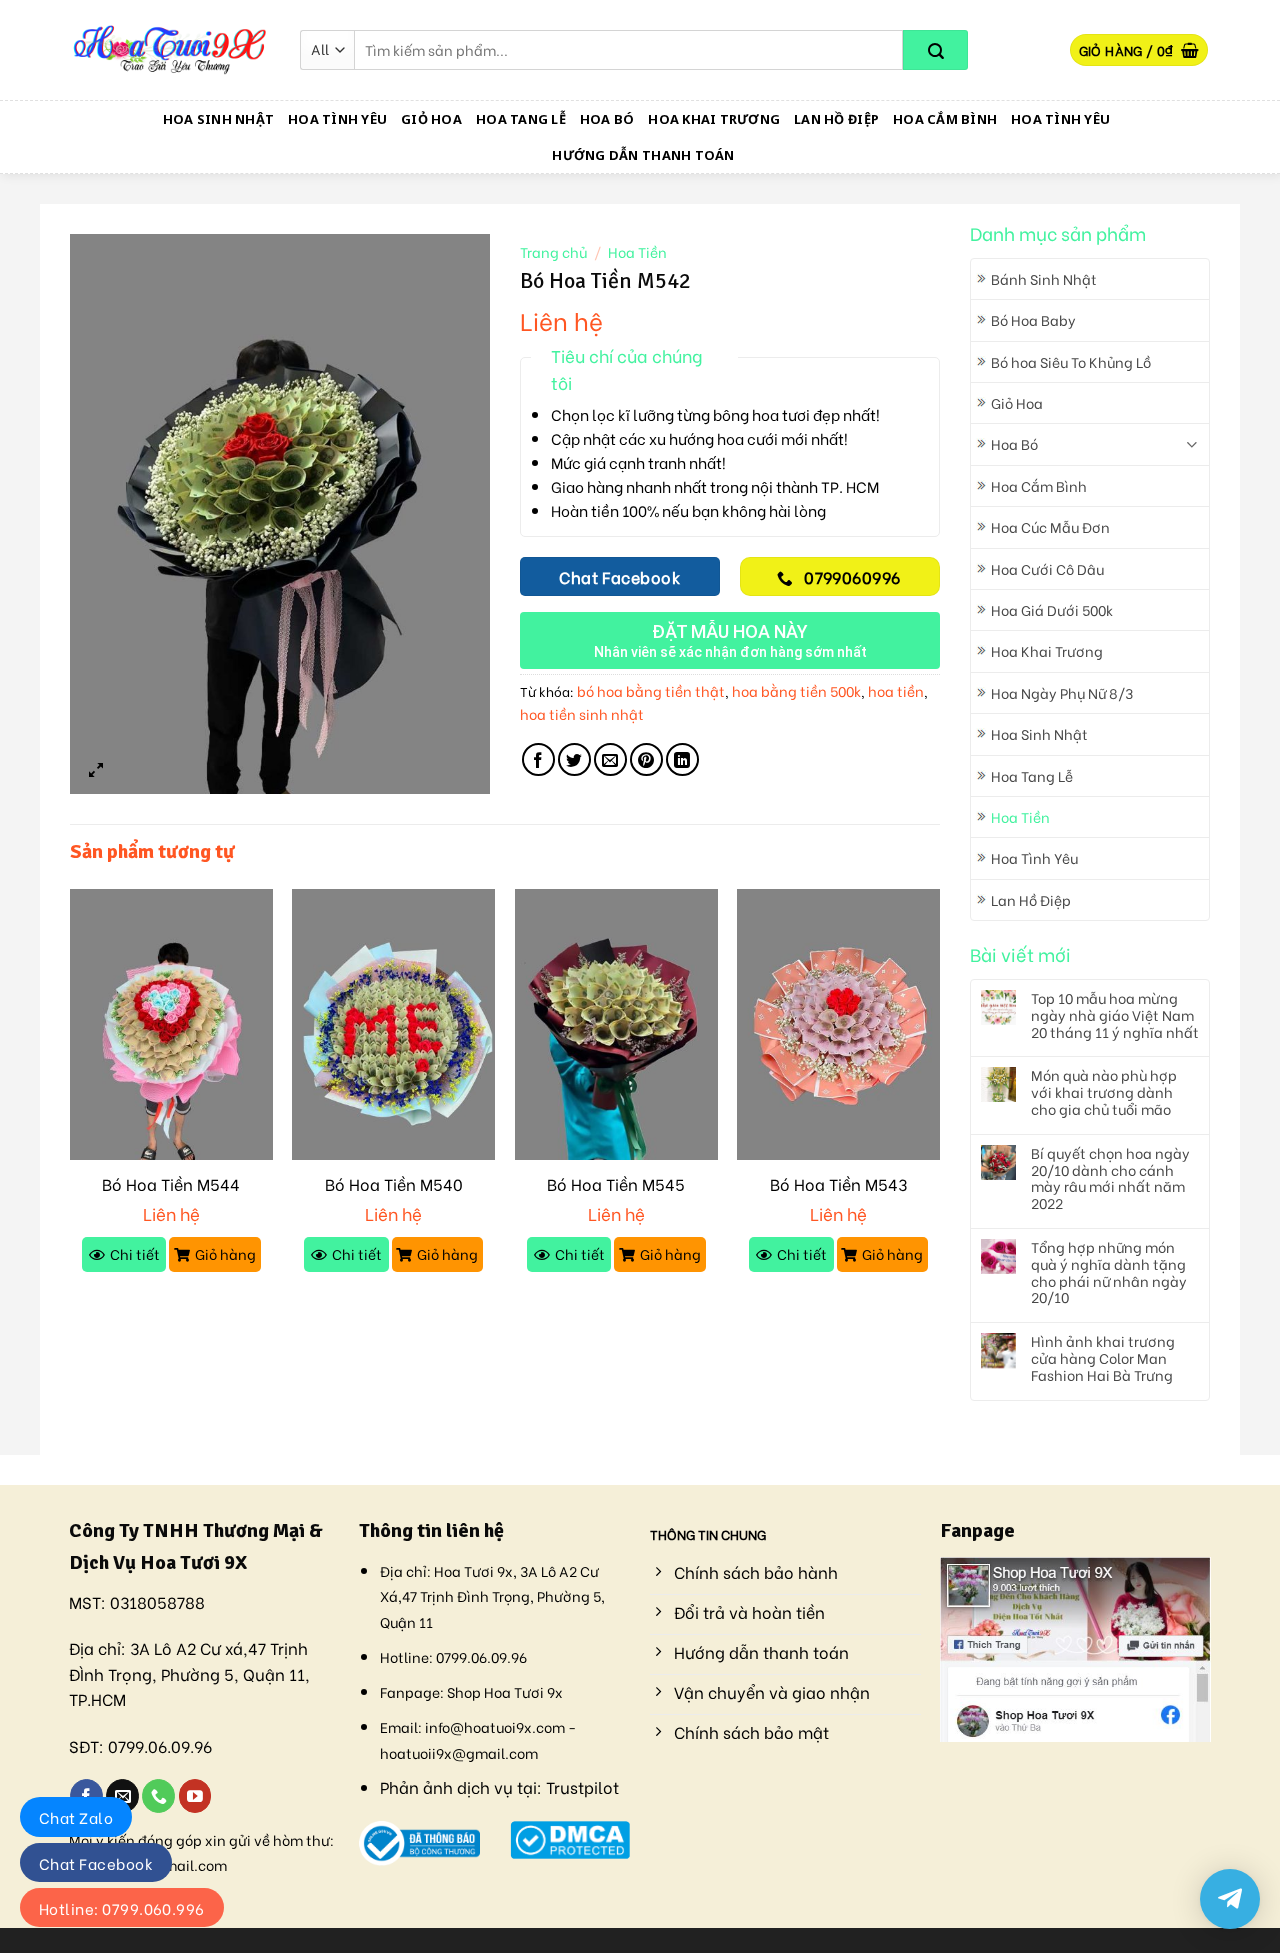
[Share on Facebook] (538, 759)
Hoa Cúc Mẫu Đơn (1050, 526)
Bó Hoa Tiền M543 (838, 1184)
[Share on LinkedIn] (682, 759)
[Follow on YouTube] (195, 1796)
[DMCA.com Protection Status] (570, 1836)
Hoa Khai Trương (714, 119)
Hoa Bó (607, 119)
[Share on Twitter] (574, 759)
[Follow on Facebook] (86, 1796)
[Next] (939, 1099)
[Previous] (71, 1099)
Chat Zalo (76, 1817)
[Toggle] (1191, 444)
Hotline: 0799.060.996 (122, 1908)
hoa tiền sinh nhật (582, 713)
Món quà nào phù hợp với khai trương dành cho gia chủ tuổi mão (1104, 1092)
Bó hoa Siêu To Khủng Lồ (1071, 361)
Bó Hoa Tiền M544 (171, 1184)
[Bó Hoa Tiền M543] (838, 1024)
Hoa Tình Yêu (337, 119)
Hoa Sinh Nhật (218, 119)
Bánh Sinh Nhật (1044, 278)
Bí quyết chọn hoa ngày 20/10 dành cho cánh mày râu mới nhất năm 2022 (1110, 1178)
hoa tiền (896, 690)
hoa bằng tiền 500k (796, 690)
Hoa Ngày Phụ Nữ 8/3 (1062, 692)
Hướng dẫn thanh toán (643, 155)
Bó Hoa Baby (1033, 319)
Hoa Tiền (1020, 816)
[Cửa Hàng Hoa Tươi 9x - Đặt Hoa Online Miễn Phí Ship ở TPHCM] (170, 50)
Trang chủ (553, 252)
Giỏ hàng (225, 1253)
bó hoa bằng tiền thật (651, 690)
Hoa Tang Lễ (521, 119)
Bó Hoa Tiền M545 (616, 1184)
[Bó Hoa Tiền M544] (171, 1024)
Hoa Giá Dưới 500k (1052, 609)
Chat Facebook (96, 1863)
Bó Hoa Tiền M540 (394, 1184)
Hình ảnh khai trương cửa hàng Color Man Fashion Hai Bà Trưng (1103, 1358)
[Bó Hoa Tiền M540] (393, 1024)
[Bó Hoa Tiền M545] (616, 1024)
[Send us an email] (122, 1796)
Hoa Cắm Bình (945, 119)
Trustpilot (582, 1786)
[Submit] (935, 50)
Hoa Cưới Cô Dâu (1047, 568)
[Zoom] (96, 769)
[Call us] (158, 1796)
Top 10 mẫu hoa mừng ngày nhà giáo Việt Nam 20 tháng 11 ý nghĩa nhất (1115, 1015)
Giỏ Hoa (431, 119)
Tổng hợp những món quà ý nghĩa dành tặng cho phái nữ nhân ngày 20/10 (1109, 1272)
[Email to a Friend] (610, 759)
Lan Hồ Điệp (836, 119)
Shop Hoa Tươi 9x (505, 1691)
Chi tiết (135, 1253)
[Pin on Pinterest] (646, 759)
